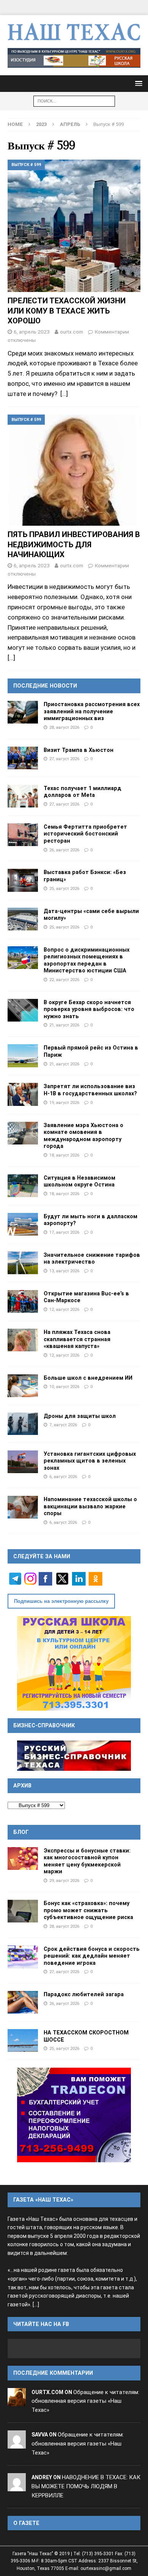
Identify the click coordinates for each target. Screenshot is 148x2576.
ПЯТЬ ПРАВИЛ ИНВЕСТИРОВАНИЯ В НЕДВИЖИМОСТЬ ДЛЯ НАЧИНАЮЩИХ (74, 544)
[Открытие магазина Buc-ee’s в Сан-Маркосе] (23, 1301)
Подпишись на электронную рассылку (61, 1601)
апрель (70, 124)
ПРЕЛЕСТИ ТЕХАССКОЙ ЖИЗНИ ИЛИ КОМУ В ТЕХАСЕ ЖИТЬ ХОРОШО (67, 311)
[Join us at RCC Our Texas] (74, 58)
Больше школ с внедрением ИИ (88, 1378)
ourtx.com (72, 332)
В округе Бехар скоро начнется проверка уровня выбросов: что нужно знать (89, 1009)
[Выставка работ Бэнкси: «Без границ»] (23, 880)
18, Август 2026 (64, 1155)
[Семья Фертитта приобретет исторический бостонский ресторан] (23, 835)
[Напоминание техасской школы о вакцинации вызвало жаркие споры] (23, 1507)
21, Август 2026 (64, 1025)
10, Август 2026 (64, 1387)
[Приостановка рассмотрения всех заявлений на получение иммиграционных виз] (23, 712)
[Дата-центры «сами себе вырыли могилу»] (23, 919)
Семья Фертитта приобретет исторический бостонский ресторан (85, 834)
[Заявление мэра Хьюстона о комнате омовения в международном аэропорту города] (23, 1133)
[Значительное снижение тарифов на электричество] (23, 1263)
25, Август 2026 (64, 888)
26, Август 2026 (64, 850)
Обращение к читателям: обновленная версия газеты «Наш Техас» (85, 2401)
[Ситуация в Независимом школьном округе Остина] (23, 1186)
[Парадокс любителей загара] (23, 2002)
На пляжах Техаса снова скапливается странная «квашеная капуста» (77, 1339)
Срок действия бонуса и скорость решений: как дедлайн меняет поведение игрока (92, 1956)
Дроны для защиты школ (80, 1416)
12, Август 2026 (64, 1309)
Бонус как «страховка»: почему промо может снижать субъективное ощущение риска (88, 1910)
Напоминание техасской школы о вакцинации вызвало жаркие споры (90, 1506)
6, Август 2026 (63, 1477)
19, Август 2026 (64, 1102)
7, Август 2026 (63, 1425)
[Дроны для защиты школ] (23, 1424)
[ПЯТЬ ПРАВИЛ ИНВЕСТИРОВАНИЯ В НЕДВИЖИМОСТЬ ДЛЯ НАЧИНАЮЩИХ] (74, 470)
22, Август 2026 (64, 980)
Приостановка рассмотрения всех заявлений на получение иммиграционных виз (92, 711)
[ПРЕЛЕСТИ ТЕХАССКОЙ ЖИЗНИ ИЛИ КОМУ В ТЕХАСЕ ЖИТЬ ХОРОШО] (74, 226)
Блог (21, 1832)
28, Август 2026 (64, 727)
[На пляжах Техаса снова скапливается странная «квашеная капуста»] (23, 1340)
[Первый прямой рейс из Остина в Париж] (23, 1056)
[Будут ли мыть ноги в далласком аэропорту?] (23, 1224)
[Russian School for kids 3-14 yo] (74, 1663)
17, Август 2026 (64, 1232)
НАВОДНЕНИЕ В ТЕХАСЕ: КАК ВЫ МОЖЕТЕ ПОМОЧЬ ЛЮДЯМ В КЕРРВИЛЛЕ (86, 2486)
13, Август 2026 (64, 1271)
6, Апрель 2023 (32, 332)
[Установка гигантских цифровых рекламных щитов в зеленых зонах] (23, 1462)
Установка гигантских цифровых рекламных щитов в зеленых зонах (90, 1461)
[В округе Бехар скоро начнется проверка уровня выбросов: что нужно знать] (23, 1010)
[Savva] (17, 2444)
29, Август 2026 (64, 1880)
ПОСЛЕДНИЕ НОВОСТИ (45, 686)
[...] (36, 2305)
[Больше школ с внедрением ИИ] (23, 1386)
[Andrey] (17, 2486)
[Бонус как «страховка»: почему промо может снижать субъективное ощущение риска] (23, 1911)
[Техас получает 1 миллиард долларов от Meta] (23, 796)
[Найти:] (74, 101)
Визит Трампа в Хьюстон (79, 750)
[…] (64, 394)
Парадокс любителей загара (84, 1994)
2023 (41, 124)
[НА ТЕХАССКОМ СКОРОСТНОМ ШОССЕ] (23, 2040)
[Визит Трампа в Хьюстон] (23, 758)
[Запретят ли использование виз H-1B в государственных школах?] (23, 1094)
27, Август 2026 (64, 759)
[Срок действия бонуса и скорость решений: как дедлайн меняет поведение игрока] (23, 1957)
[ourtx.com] (17, 2401)
